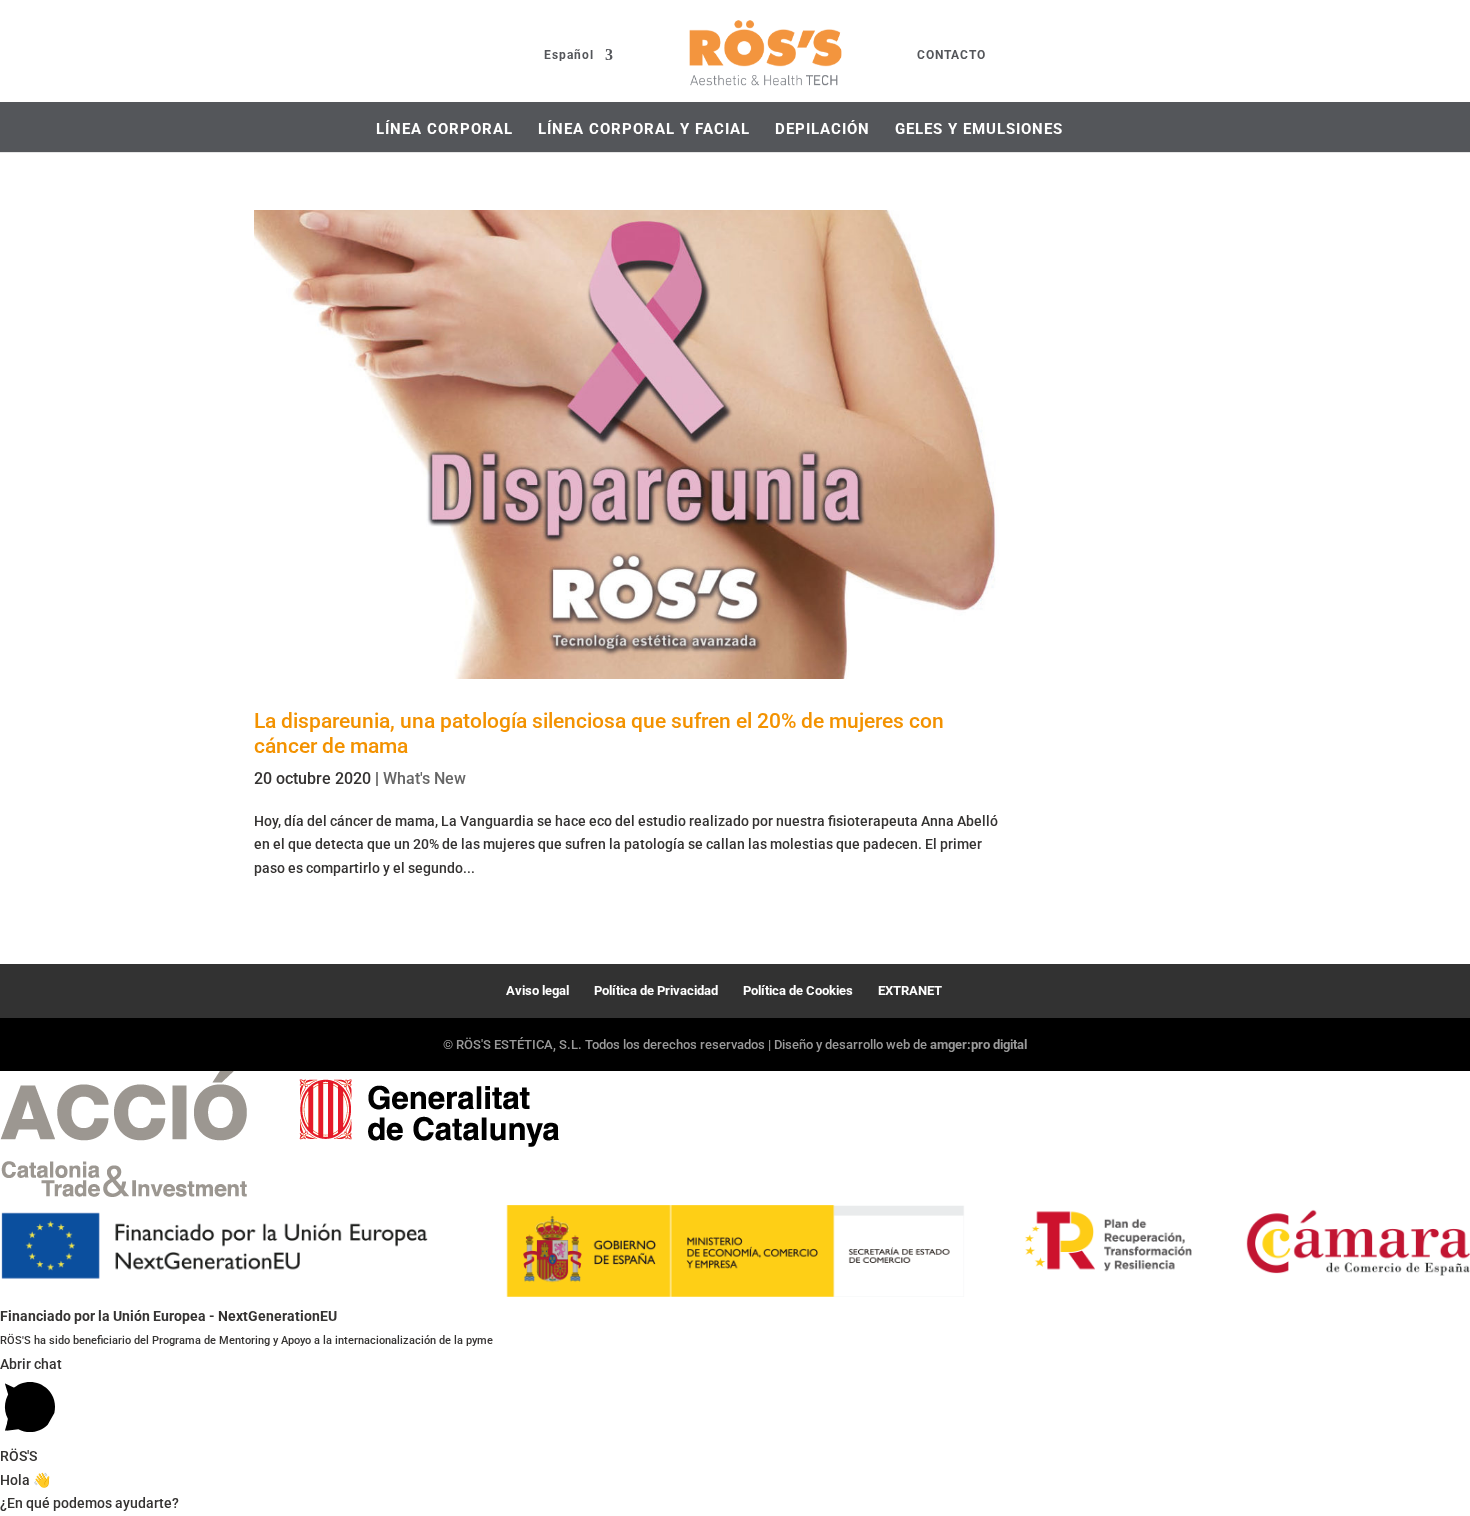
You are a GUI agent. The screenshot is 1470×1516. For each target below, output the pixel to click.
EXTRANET (910, 990)
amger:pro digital (978, 1044)
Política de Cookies (798, 990)
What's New (424, 778)
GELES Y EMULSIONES (979, 129)
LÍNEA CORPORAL (444, 129)
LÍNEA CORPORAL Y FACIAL (644, 129)
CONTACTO (951, 55)
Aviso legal (537, 990)
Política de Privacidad (656, 990)
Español (569, 55)
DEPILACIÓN (822, 129)
